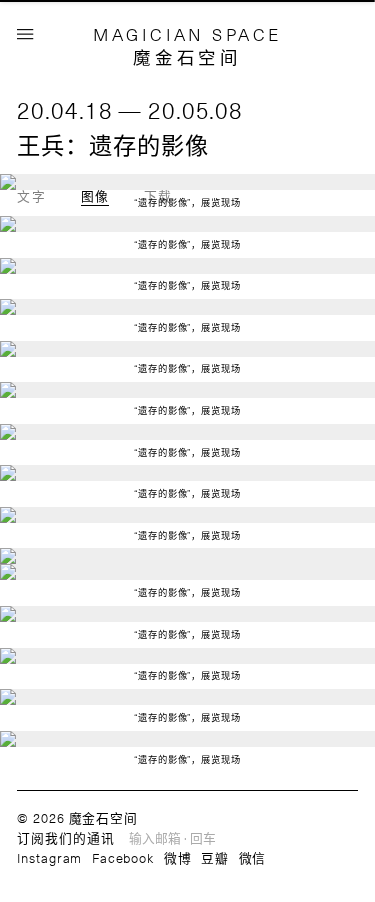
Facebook (123, 857)
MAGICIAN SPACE (187, 34)
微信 (253, 857)
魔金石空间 (187, 57)
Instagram (49, 857)
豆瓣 (215, 857)
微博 (178, 857)
